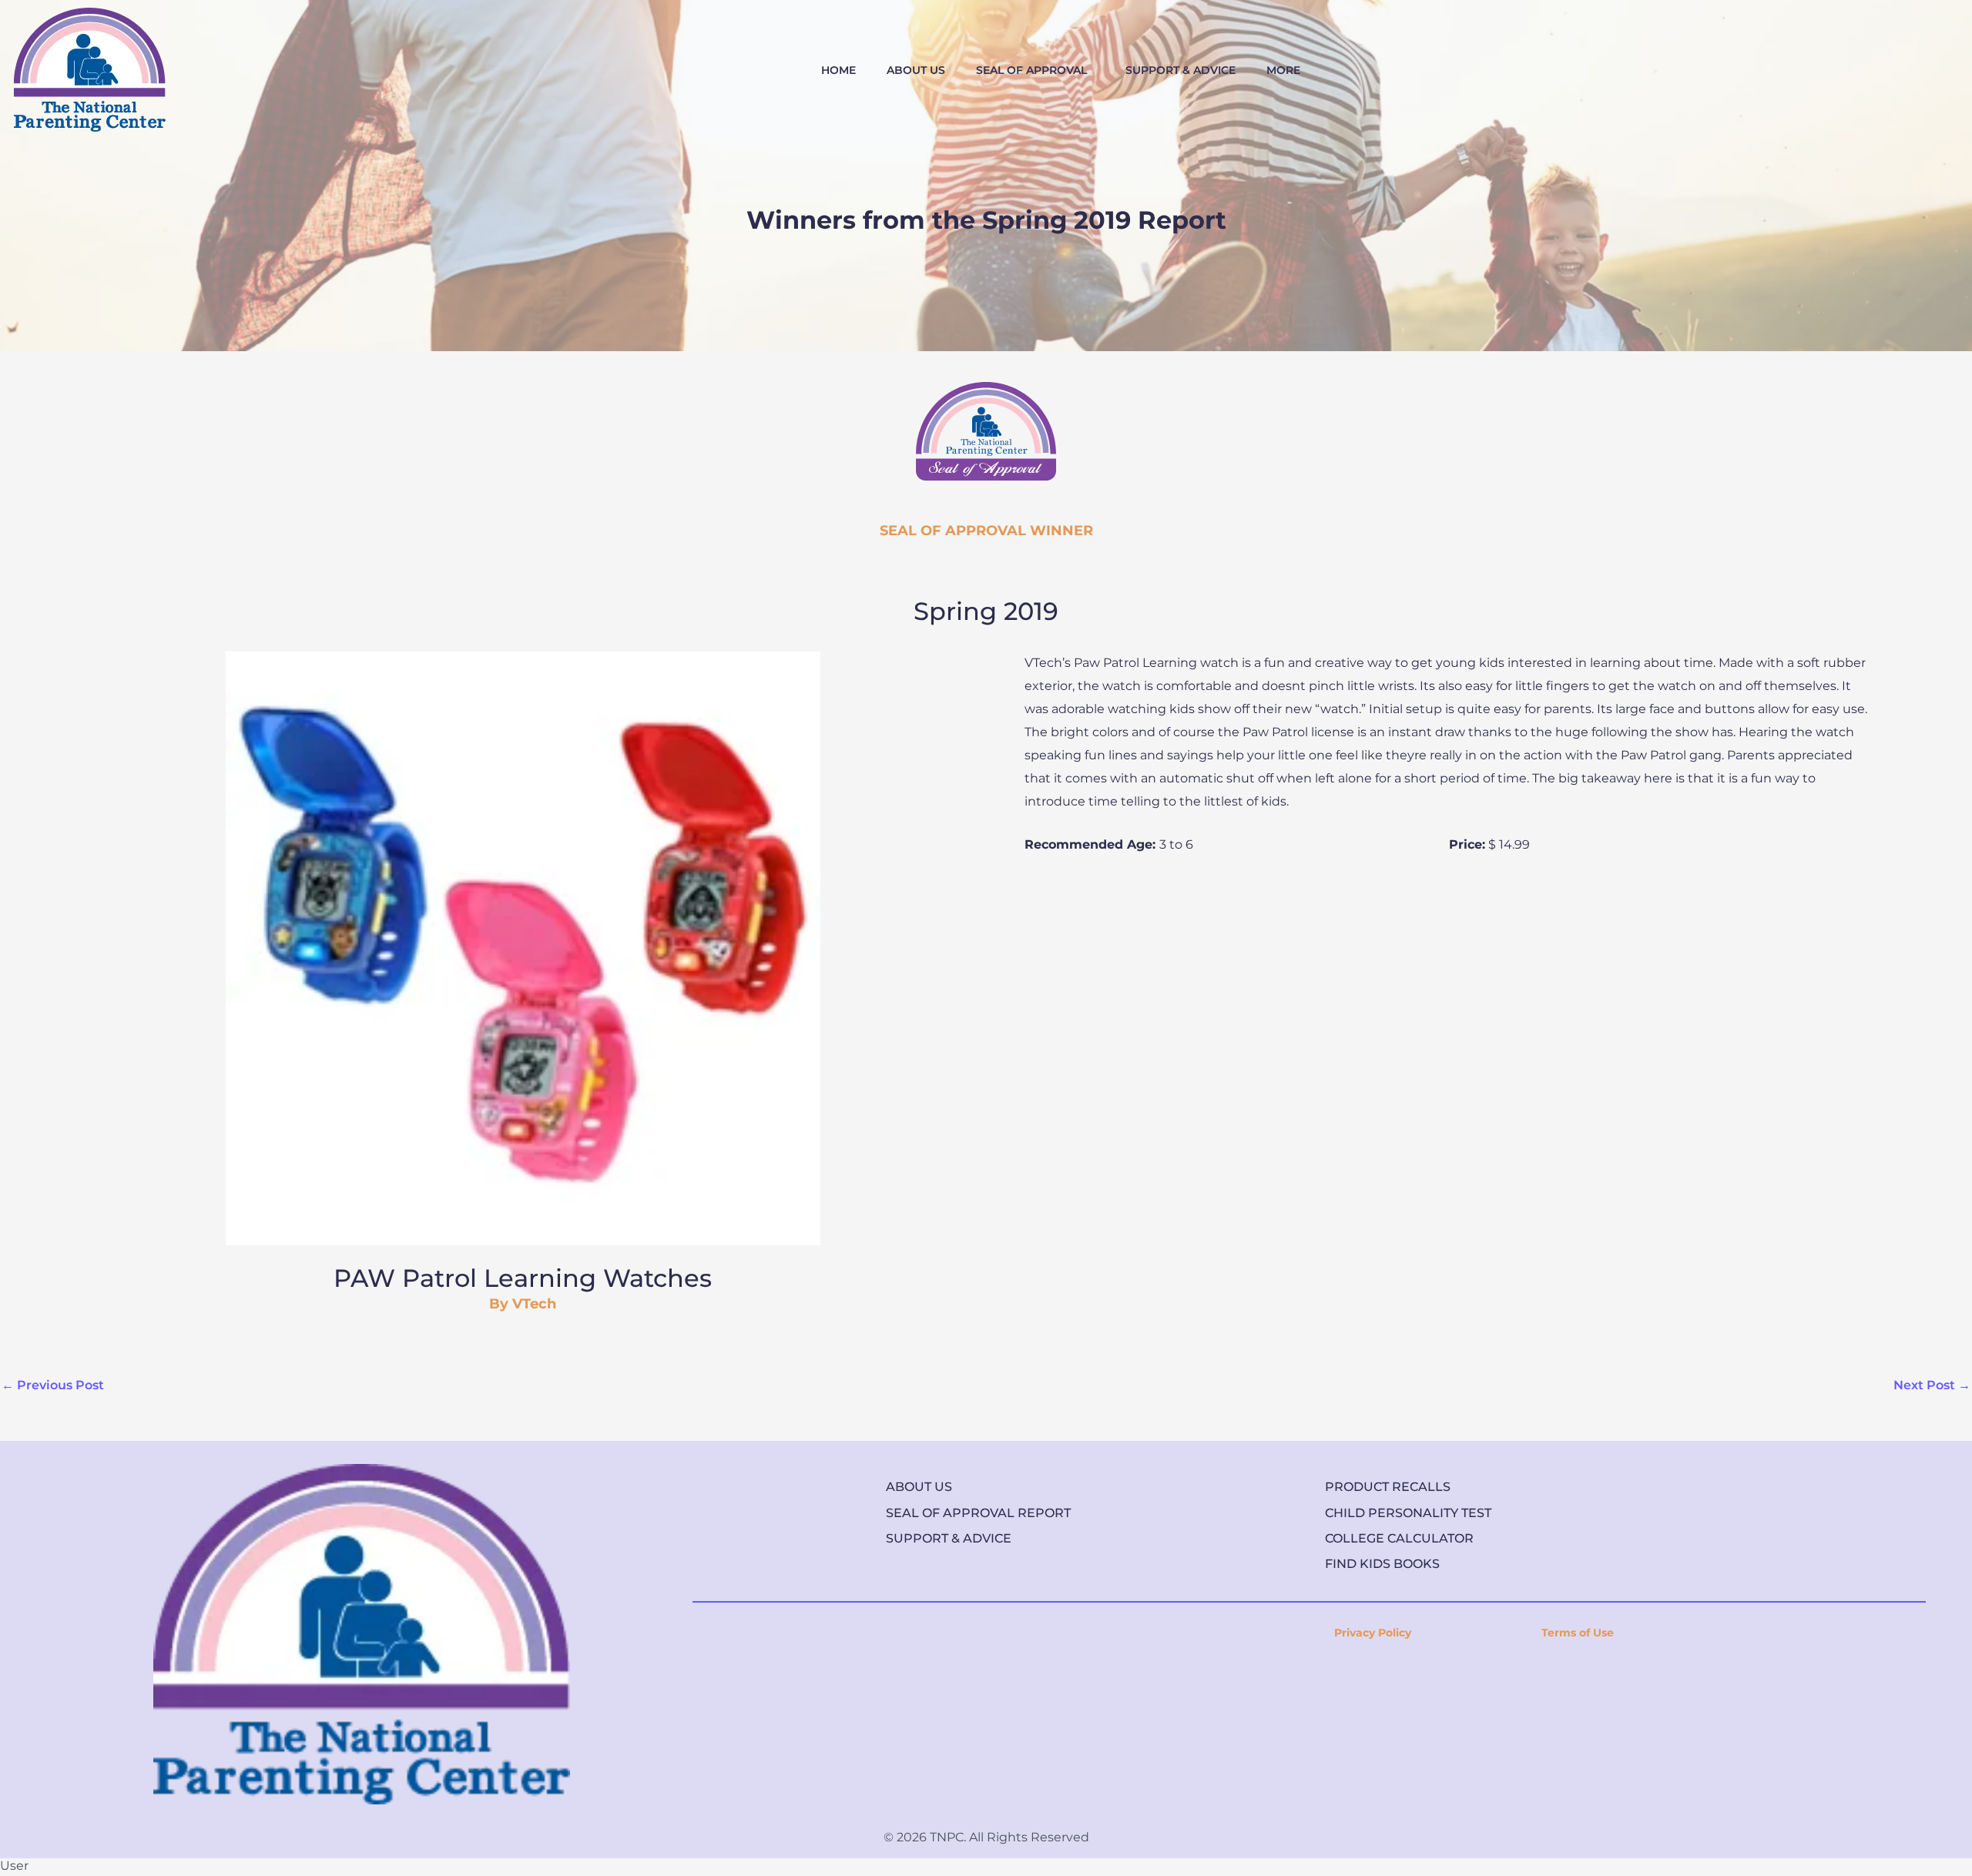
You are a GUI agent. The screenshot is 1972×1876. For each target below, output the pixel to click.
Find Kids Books (1382, 1564)
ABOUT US (916, 70)
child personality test (1408, 1513)
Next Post (1932, 1385)
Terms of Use (1578, 1633)
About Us (919, 1487)
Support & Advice (949, 1538)
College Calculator (1399, 1538)
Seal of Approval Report (978, 1513)
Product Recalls (1388, 1487)
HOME (838, 70)
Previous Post (53, 1385)
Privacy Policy (1373, 1633)
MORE (1283, 70)
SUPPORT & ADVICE (1181, 70)
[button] (1035, 70)
